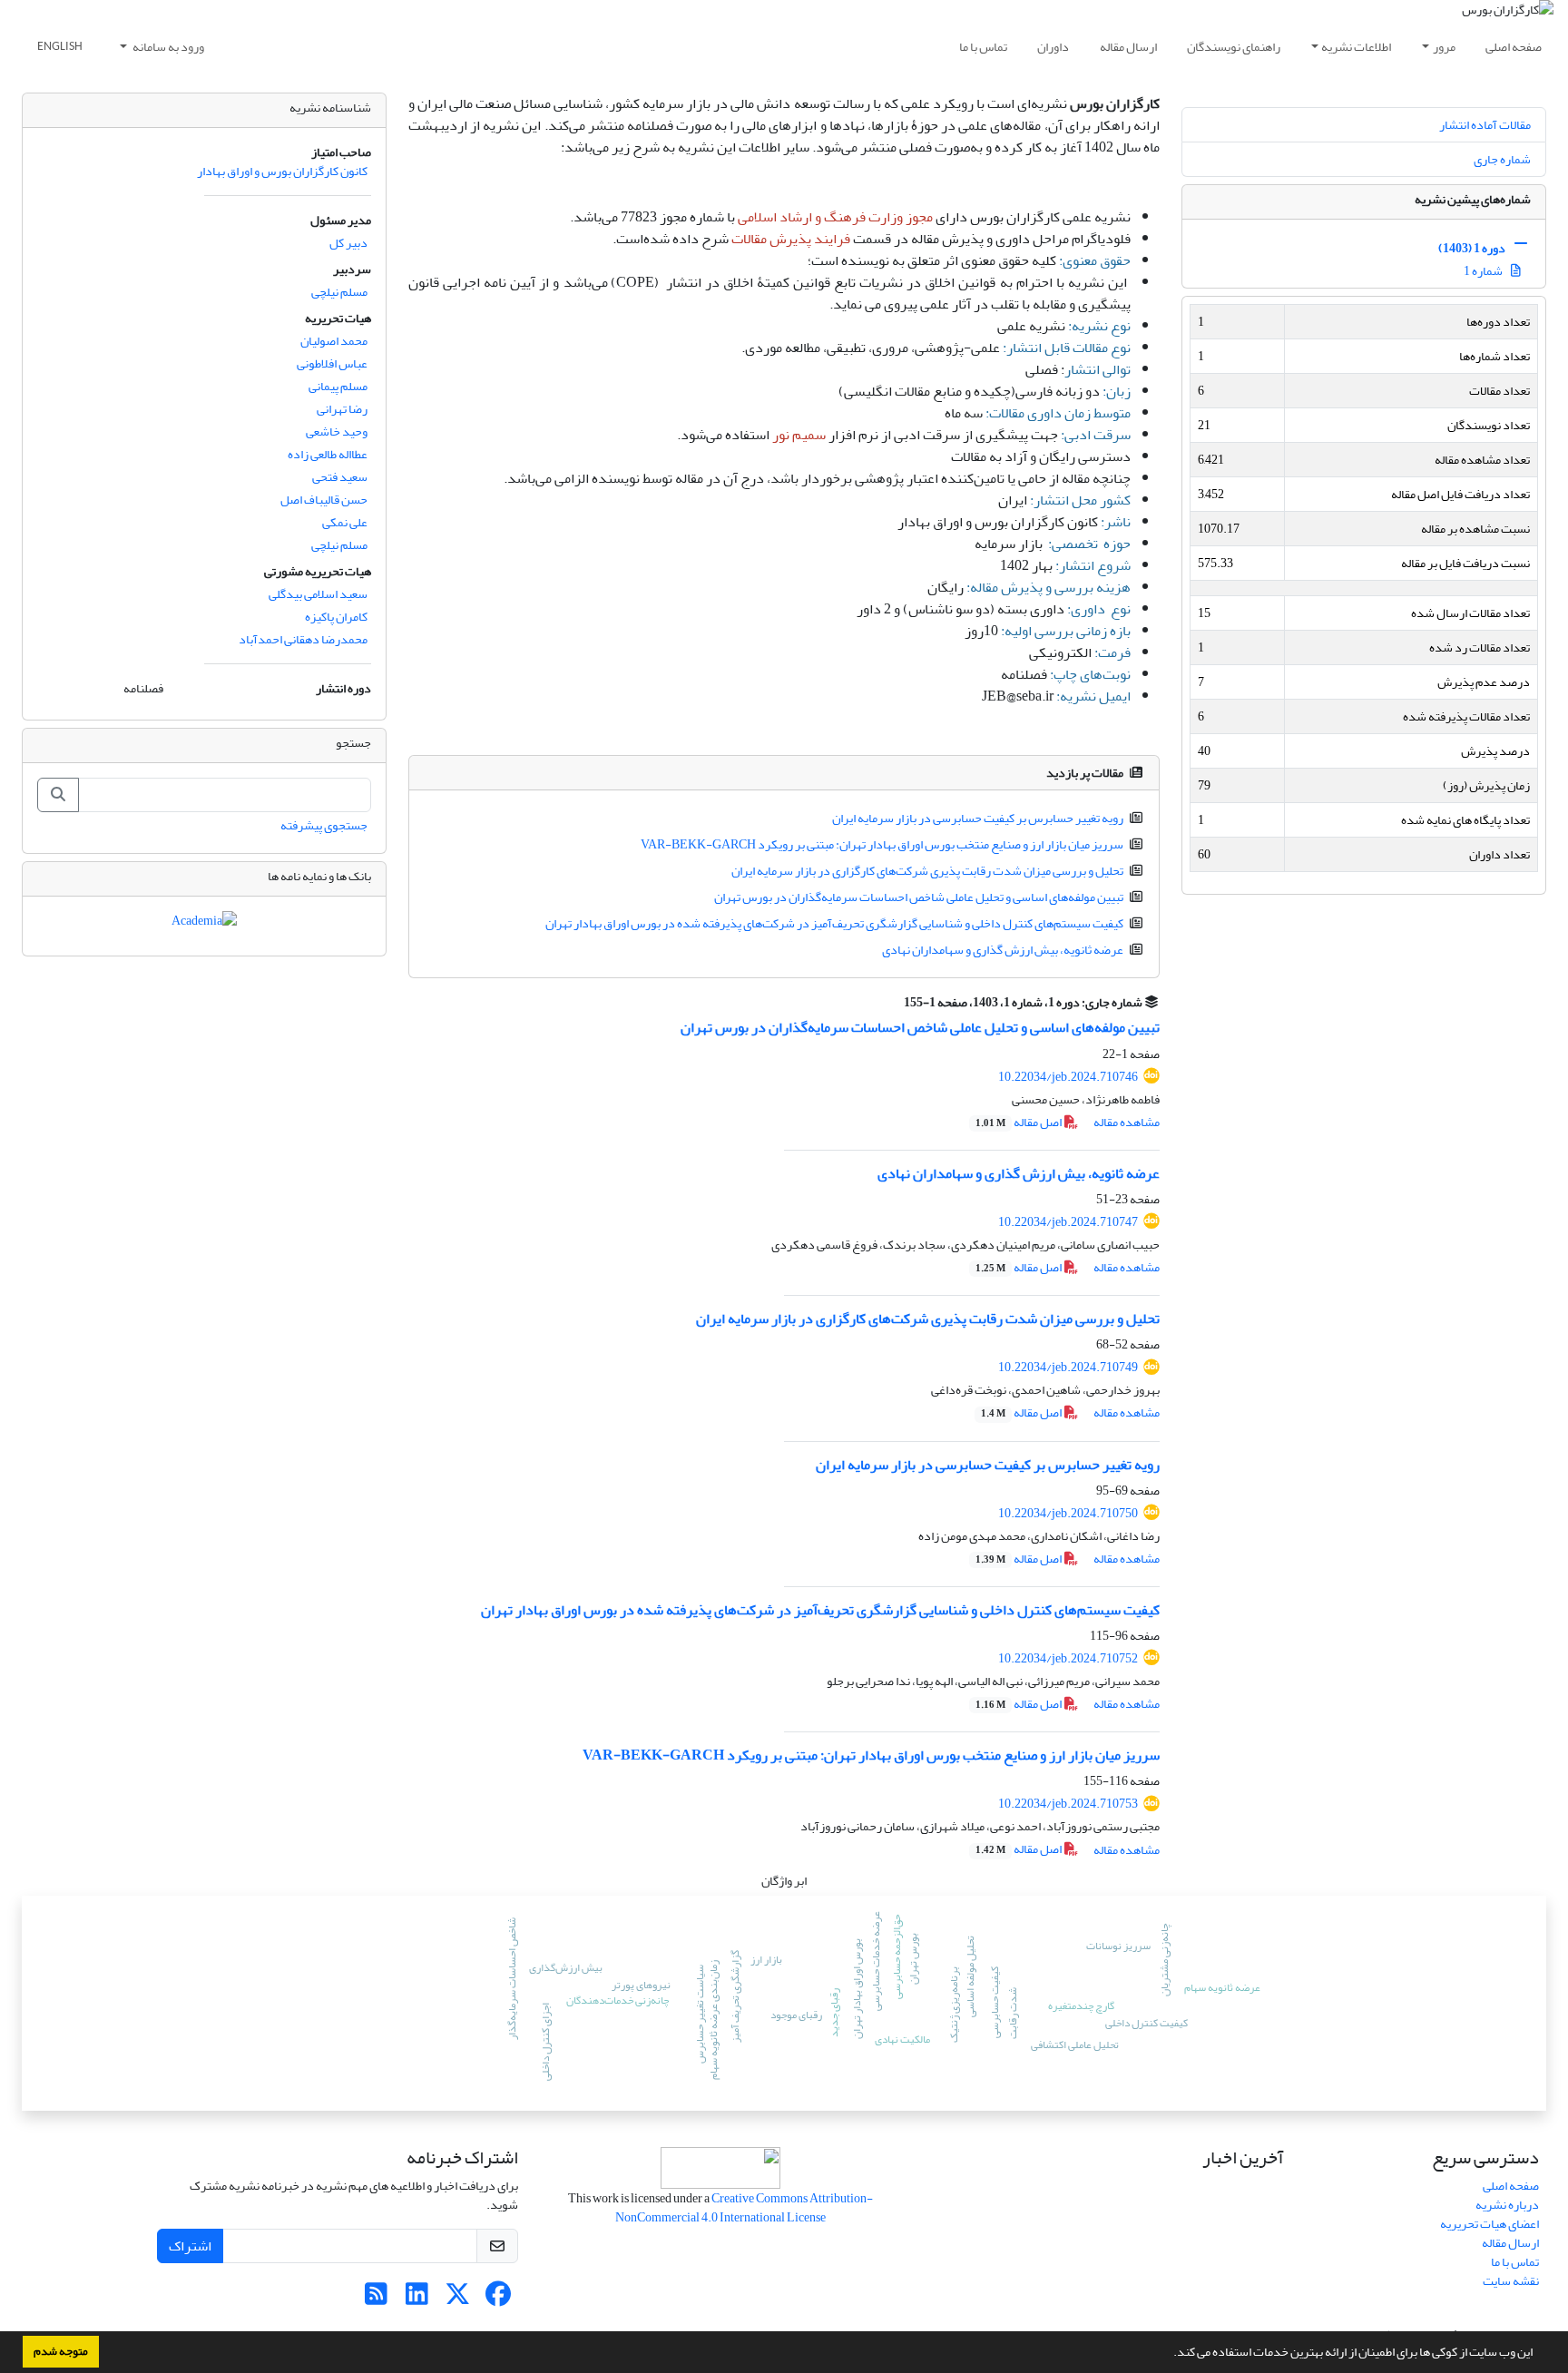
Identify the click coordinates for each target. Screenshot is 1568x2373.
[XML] (893, 1002)
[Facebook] (499, 2299)
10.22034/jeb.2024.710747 (1068, 1222)
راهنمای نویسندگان (1234, 47)
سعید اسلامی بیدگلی (318, 594)
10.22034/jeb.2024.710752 (1068, 1658)
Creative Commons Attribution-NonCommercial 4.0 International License (744, 2208)
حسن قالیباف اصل (324, 500)
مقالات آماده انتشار (1485, 125)
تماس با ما (983, 47)
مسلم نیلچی (339, 292)
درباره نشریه (1507, 2205)
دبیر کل (348, 243)
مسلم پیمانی (338, 386)
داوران (1053, 47)
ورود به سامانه (167, 47)
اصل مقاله (1019, 1122)
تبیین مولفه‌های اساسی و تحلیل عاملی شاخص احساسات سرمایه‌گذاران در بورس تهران (919, 897)
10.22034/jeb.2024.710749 (1068, 1367)
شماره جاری (1502, 159)
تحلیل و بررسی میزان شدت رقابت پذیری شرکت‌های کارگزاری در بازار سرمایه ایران (927, 871)
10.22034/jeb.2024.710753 (1068, 1804)
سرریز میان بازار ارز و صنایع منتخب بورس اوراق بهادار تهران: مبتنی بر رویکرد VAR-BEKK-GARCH (882, 844)
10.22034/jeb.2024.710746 (1068, 1077)
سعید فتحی (340, 477)
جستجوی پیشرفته (324, 825)
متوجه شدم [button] (61, 2351)
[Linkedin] (417, 2299)
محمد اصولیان (334, 341)
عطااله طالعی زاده (328, 454)
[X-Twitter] (458, 2299)
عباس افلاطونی (332, 363)
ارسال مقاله (1128, 47)
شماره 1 (1484, 271)
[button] (1169, 2354)
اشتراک (190, 2246)
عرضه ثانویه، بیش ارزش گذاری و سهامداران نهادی (1003, 950)
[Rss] (376, 2299)
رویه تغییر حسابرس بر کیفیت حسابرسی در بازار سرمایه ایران (978, 818)
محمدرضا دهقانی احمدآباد (303, 639)
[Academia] (204, 924)
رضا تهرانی (342, 409)
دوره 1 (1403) (1472, 248)
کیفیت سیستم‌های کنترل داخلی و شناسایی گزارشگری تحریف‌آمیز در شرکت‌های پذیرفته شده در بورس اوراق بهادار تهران (834, 923)
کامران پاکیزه (336, 617)
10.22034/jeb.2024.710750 (1068, 1513)
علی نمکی (345, 522)
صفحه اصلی (1514, 47)
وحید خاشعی (337, 431)
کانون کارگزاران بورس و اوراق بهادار (282, 171)
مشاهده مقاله (1127, 1122)
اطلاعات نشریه (1356, 47)
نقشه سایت (1511, 2281)
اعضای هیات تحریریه (1490, 2224)
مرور (1444, 47)
